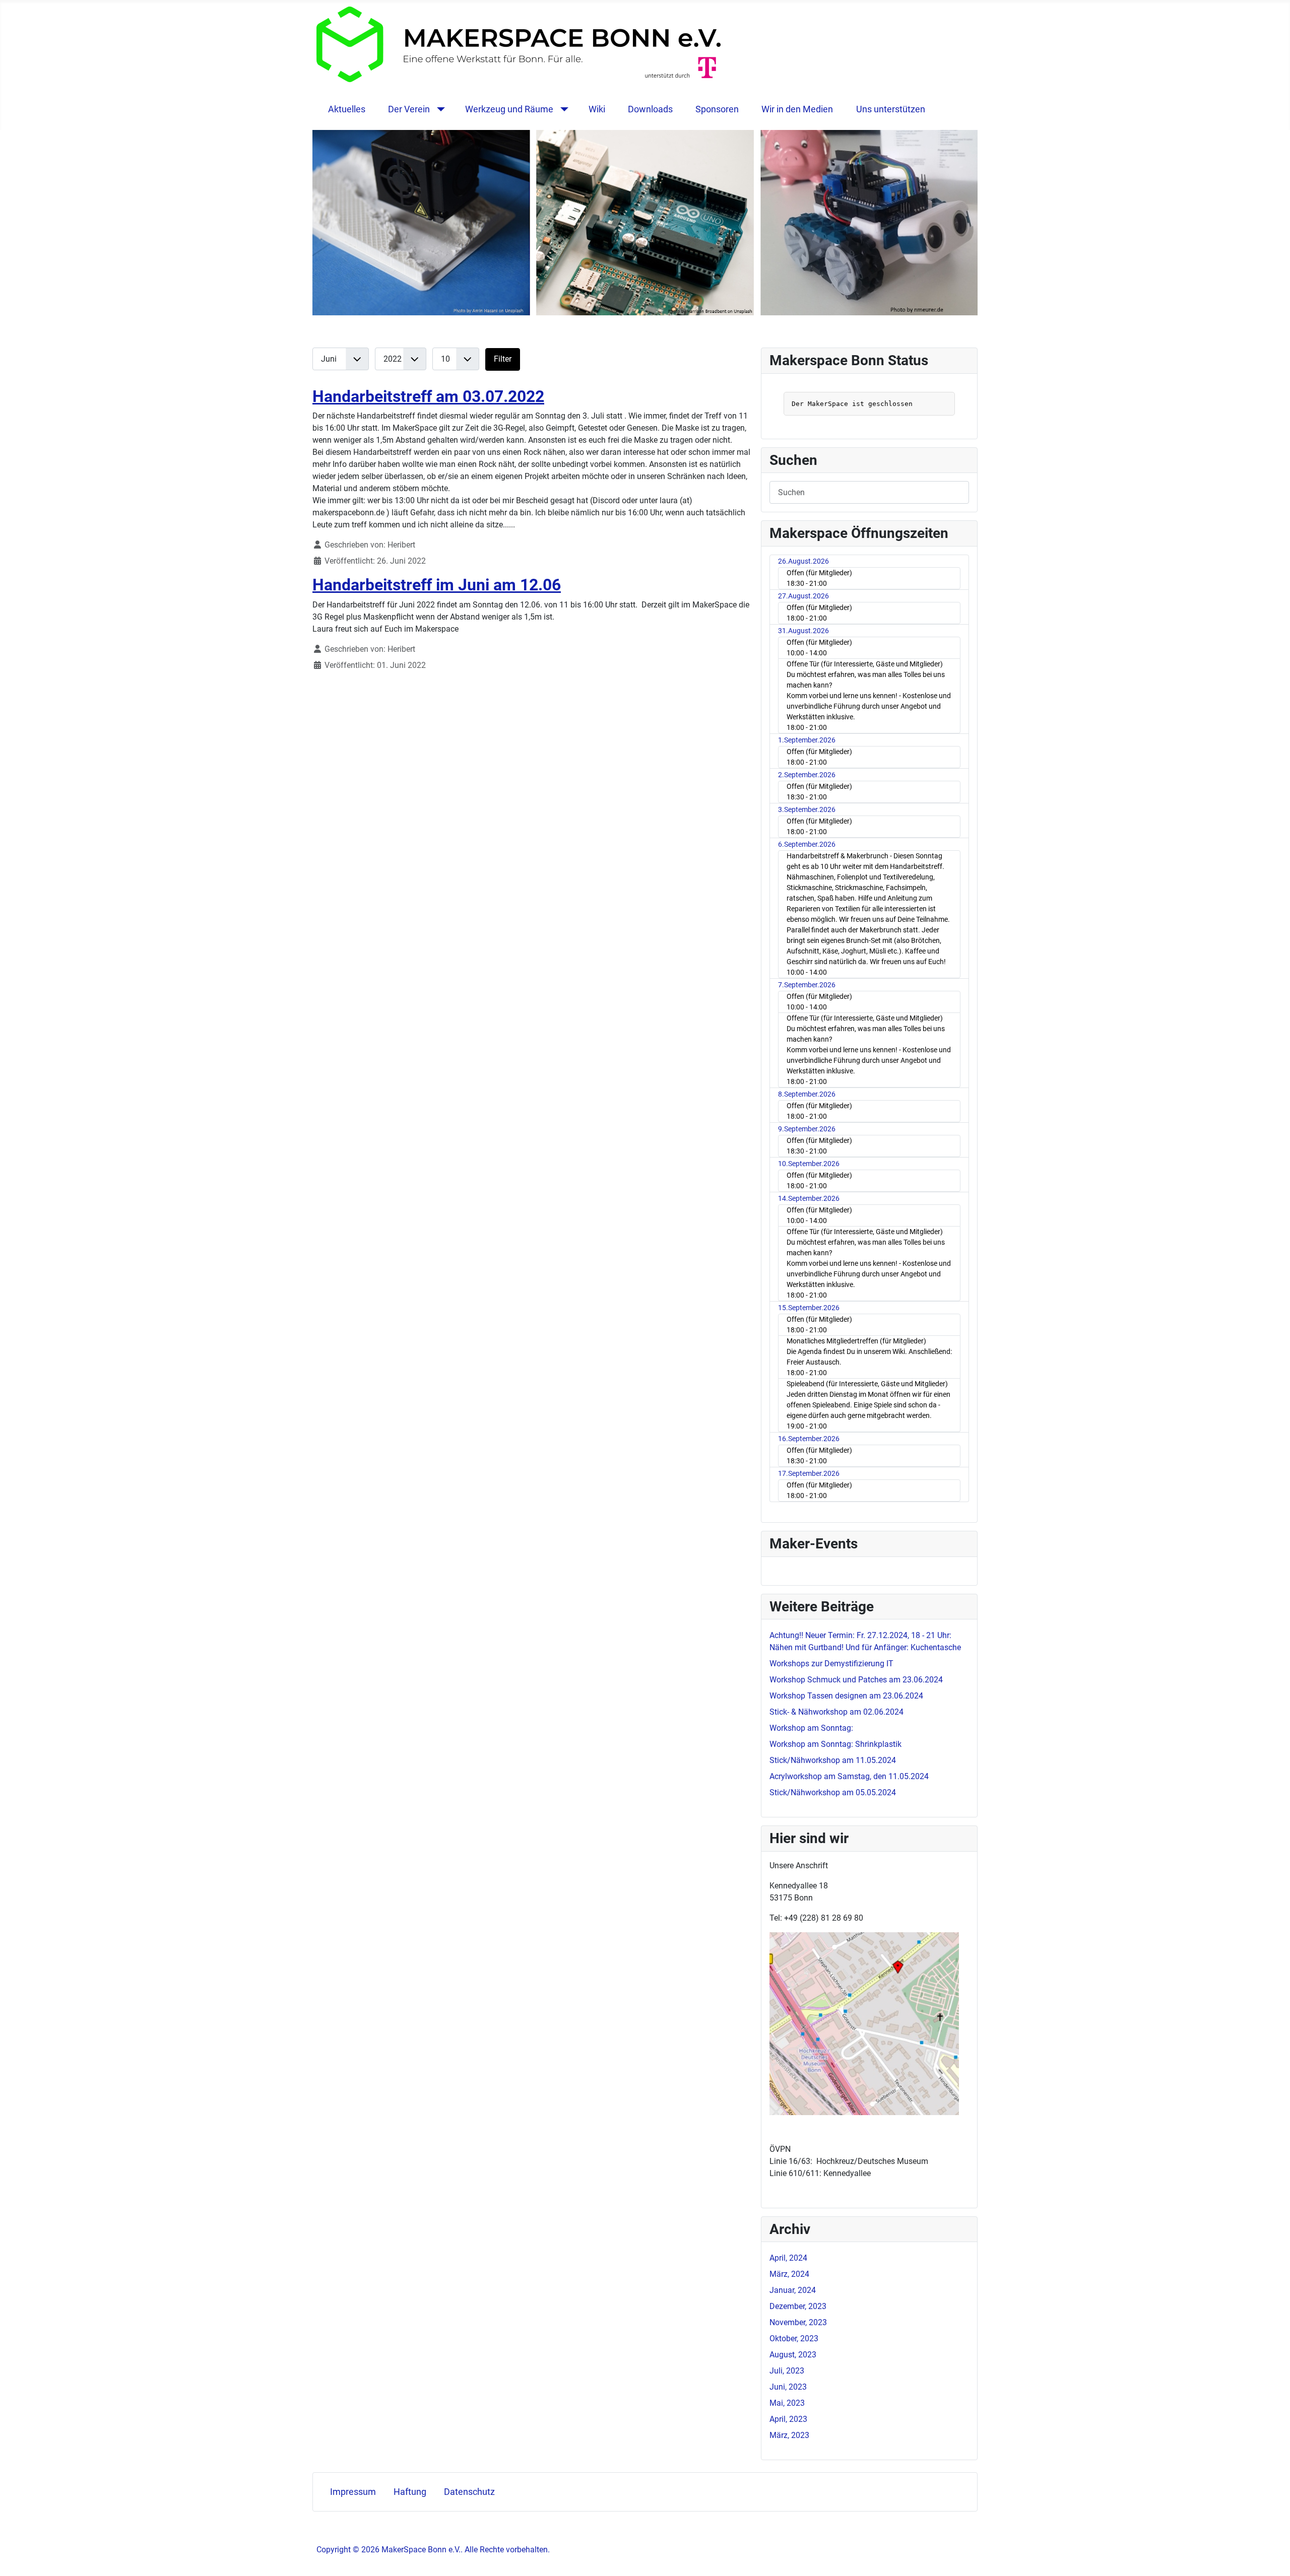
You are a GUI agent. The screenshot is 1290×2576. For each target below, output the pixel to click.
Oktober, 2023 (794, 2338)
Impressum (353, 2492)
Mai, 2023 (787, 2403)
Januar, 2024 (793, 2290)
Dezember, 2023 (798, 2306)
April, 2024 (788, 2258)
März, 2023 (789, 2435)
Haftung (410, 2492)
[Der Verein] (439, 109)
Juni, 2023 (788, 2387)
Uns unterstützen (891, 109)
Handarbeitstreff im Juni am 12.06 (437, 585)
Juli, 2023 (787, 2371)
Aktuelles (347, 109)
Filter (503, 359)
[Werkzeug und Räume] (562, 109)
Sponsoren (717, 109)
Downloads (650, 109)
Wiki (597, 109)
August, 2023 (793, 2355)
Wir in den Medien (797, 109)
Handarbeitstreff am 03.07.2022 (428, 396)
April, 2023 (788, 2419)
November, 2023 (798, 2322)
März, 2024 (789, 2274)
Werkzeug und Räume (509, 109)
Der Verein (409, 109)
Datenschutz (469, 2492)
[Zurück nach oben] (1272, 2557)
